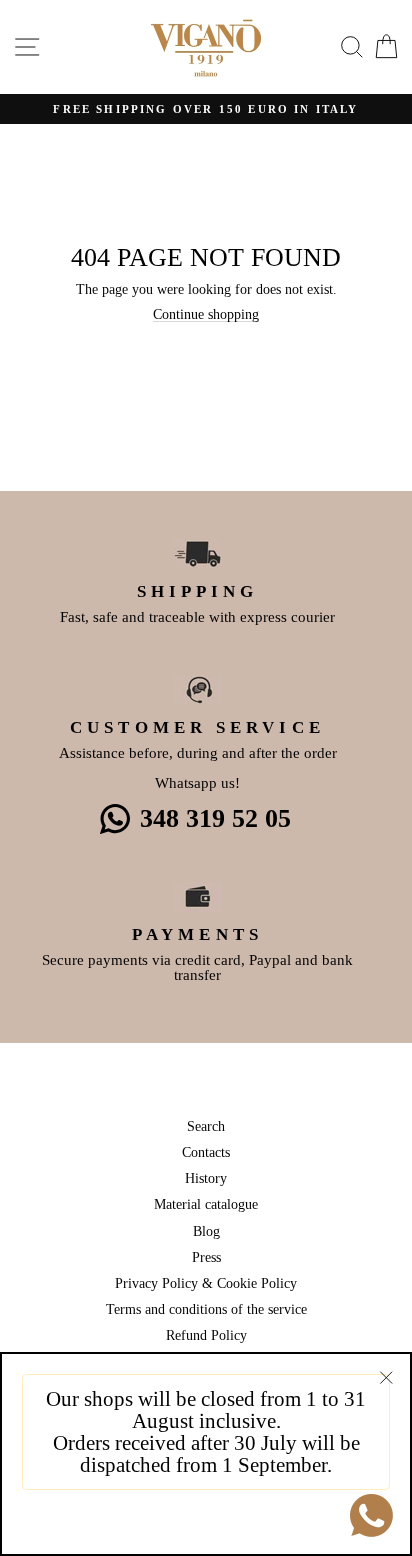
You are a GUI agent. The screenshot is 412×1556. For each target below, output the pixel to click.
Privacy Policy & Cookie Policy (206, 1283)
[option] (206, 109)
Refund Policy (206, 1335)
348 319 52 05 (215, 818)
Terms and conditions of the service (206, 1309)
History (206, 1178)
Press (206, 1257)
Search (206, 1126)
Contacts (206, 1152)
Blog (206, 1231)
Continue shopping (206, 314)
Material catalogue (206, 1204)
